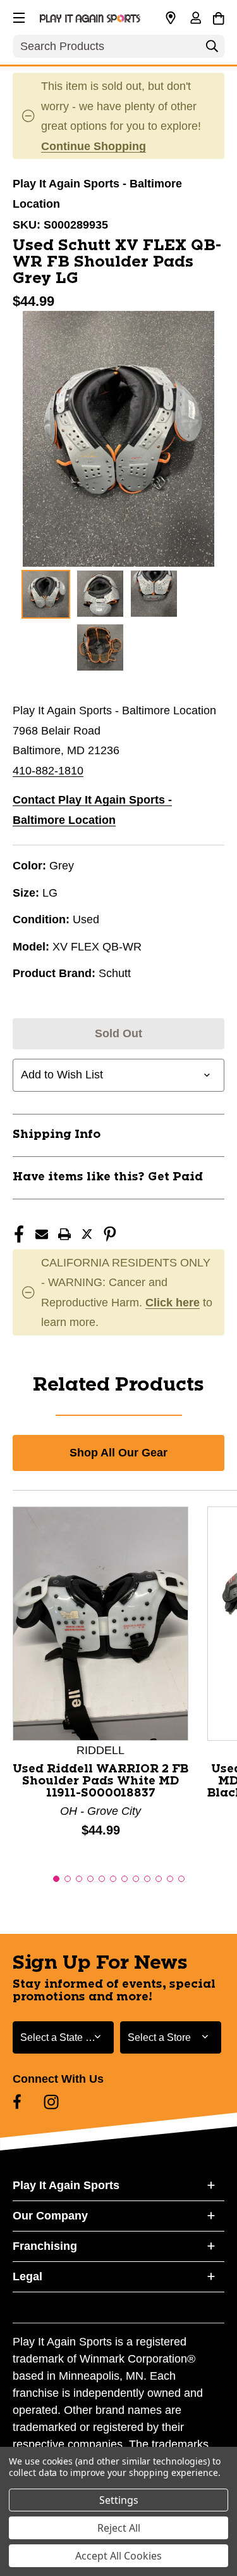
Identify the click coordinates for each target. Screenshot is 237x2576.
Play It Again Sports (66, 2185)
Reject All (119, 2528)
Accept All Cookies (118, 2556)
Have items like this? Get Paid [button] (108, 1177)
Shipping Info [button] (57, 1135)
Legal (27, 2276)
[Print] (64, 1234)
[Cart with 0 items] (218, 16)
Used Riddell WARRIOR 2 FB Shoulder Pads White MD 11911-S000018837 (100, 1781)
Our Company (50, 2216)
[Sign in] (195, 19)
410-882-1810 (48, 771)
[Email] (42, 1234)
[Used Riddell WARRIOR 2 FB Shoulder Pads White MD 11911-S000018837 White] (100, 1622)
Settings (119, 2500)
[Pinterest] (110, 1234)
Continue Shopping (94, 146)
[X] (87, 1234)
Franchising (45, 2246)
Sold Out (118, 1033)
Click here (173, 1303)
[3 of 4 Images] (154, 594)
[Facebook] (19, 1234)
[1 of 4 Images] (46, 594)
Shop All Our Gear (118, 1453)
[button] (18, 16)
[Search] (212, 49)
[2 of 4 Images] (100, 594)
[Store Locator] (171, 18)
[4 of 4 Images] (100, 647)
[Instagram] (51, 2102)
